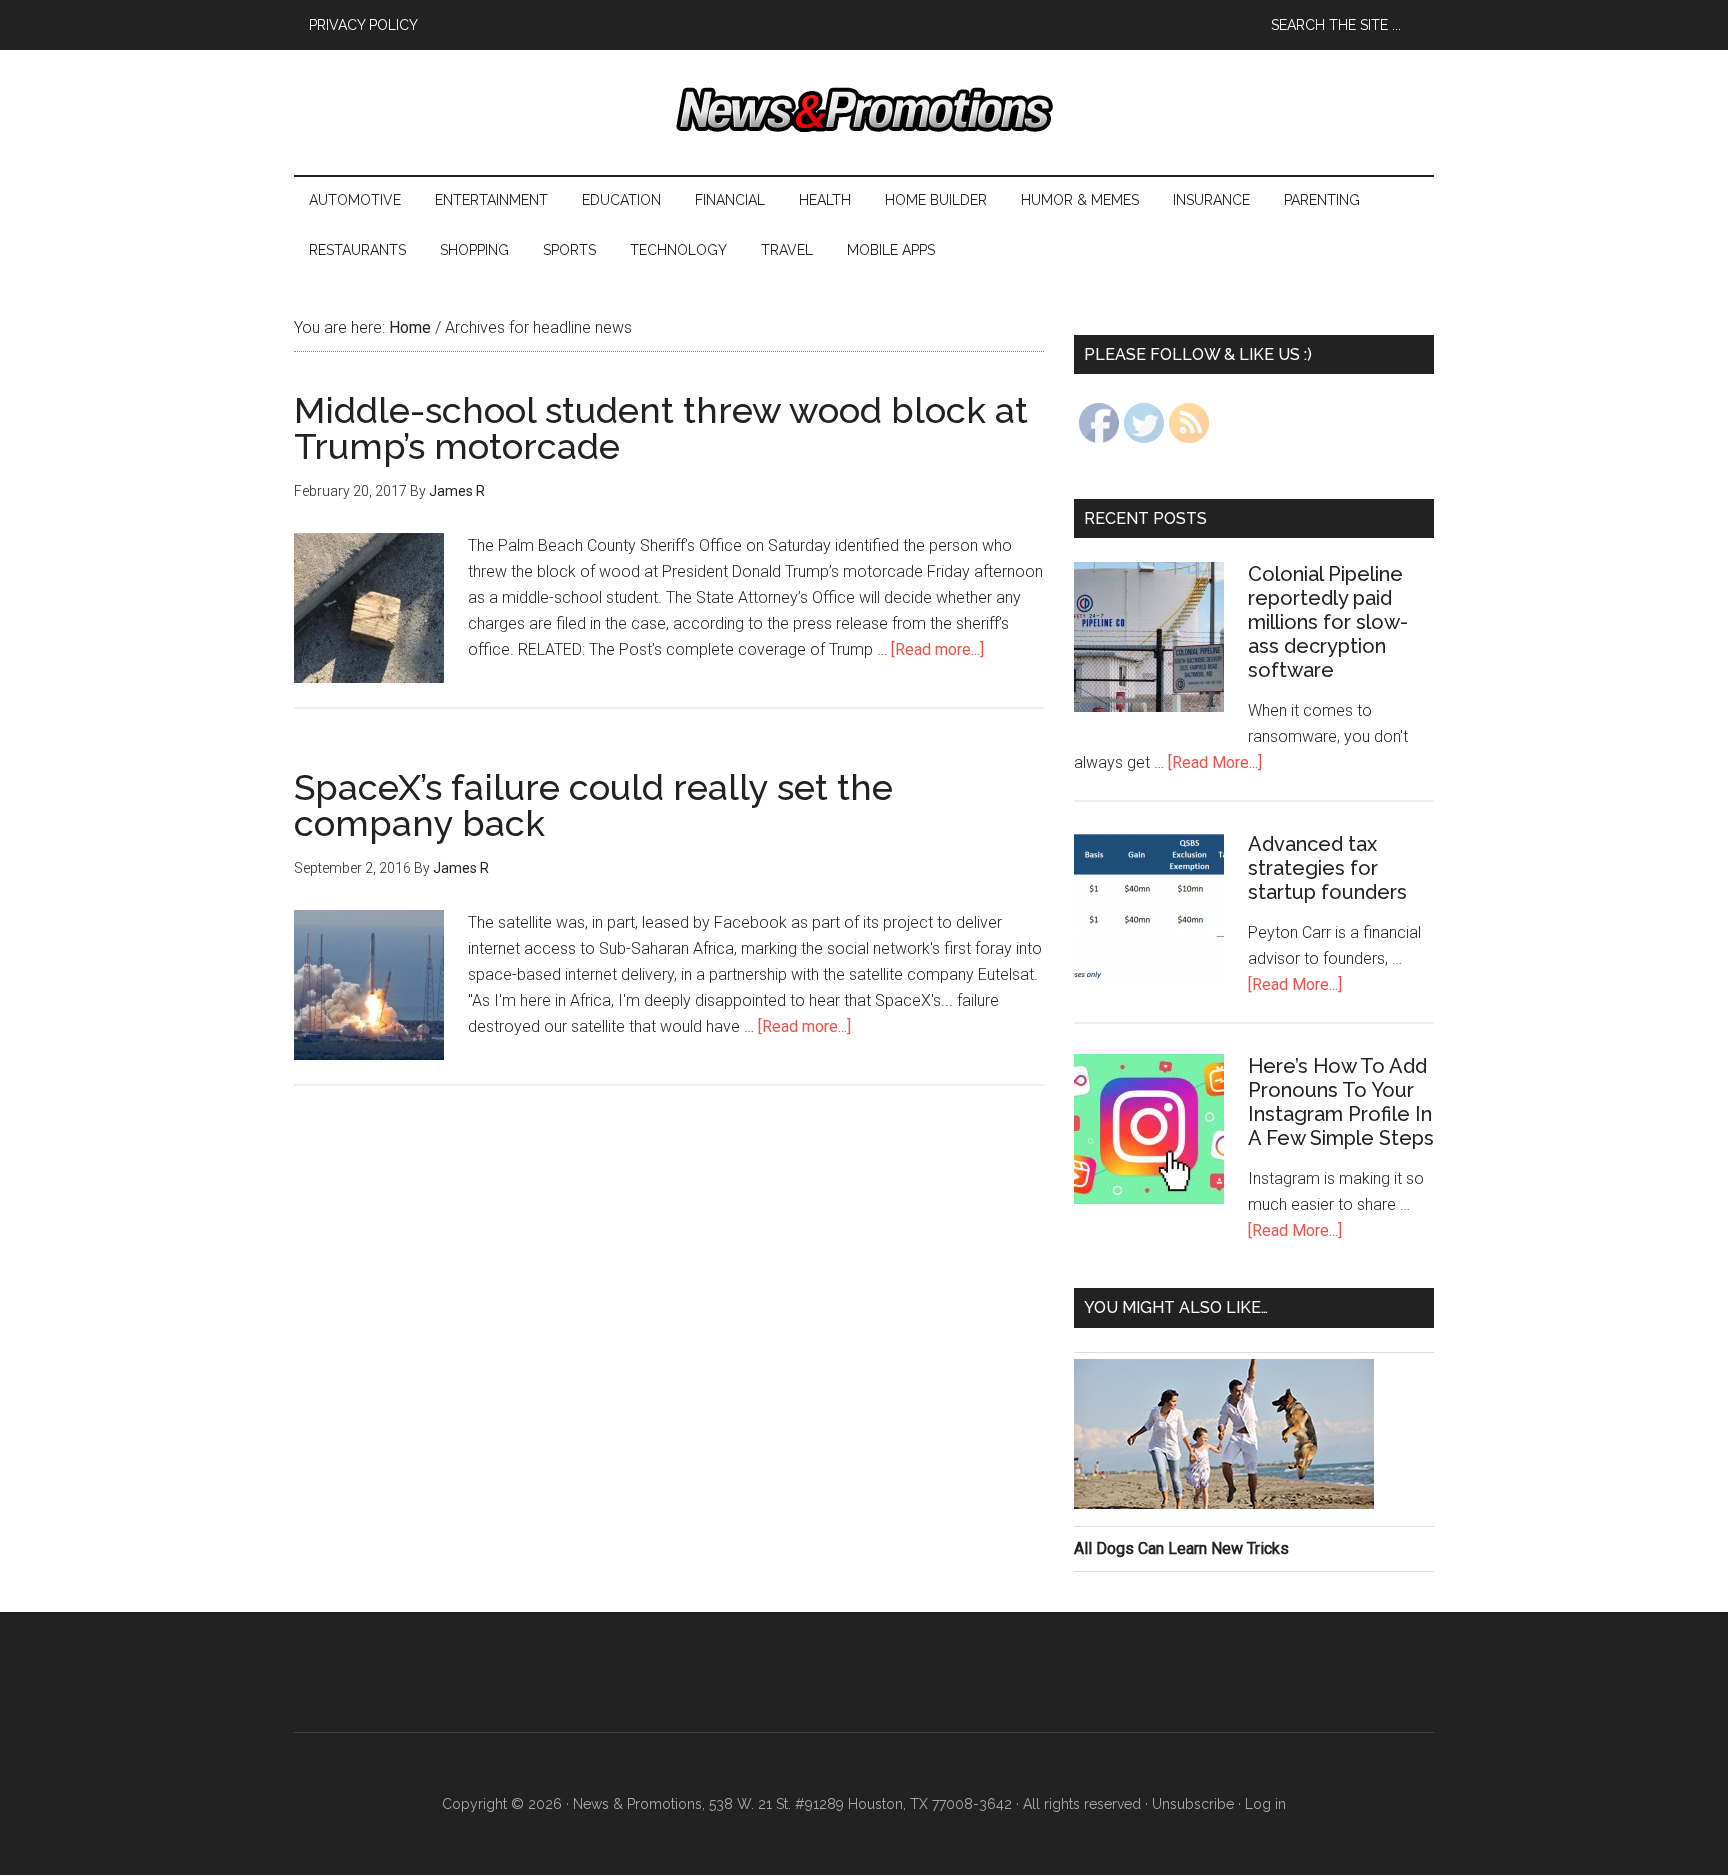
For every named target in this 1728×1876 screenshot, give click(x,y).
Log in (1265, 1804)
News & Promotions (864, 110)
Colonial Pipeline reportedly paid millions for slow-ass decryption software (1328, 622)
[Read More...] (1215, 762)
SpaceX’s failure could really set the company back (593, 805)
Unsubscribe (1193, 1804)
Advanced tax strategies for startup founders (1327, 868)
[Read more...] (937, 649)
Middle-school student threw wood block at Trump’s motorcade (661, 428)
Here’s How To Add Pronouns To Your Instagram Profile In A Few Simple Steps (1341, 1102)
